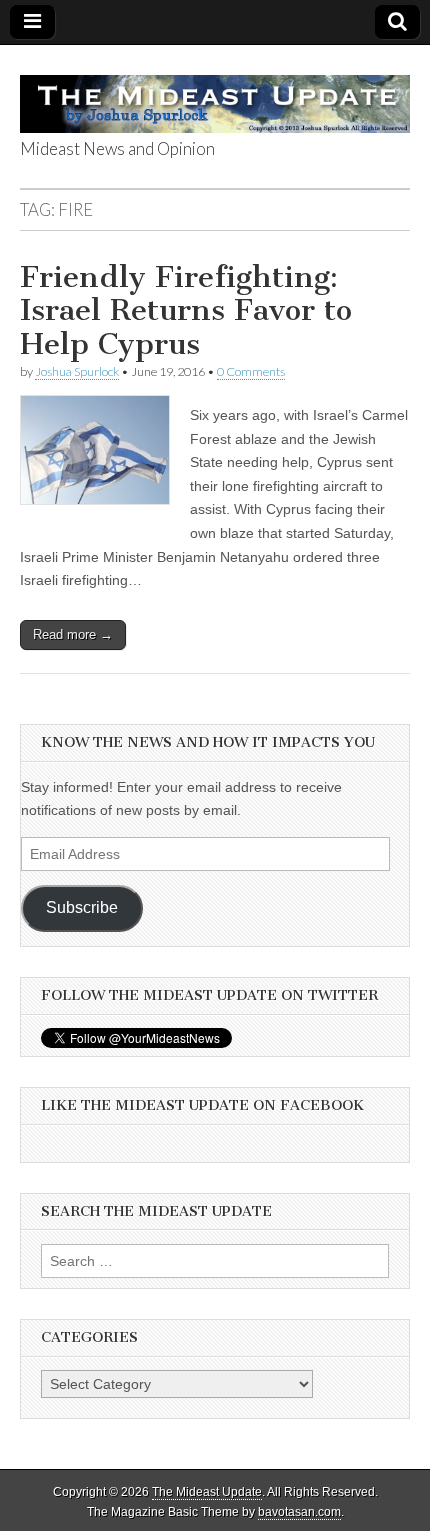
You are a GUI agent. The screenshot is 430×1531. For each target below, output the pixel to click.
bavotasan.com (299, 1512)
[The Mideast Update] (215, 93)
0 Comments (251, 371)
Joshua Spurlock (77, 371)
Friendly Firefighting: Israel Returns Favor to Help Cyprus (186, 310)
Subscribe (82, 907)
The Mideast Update (207, 1492)
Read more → (73, 634)
